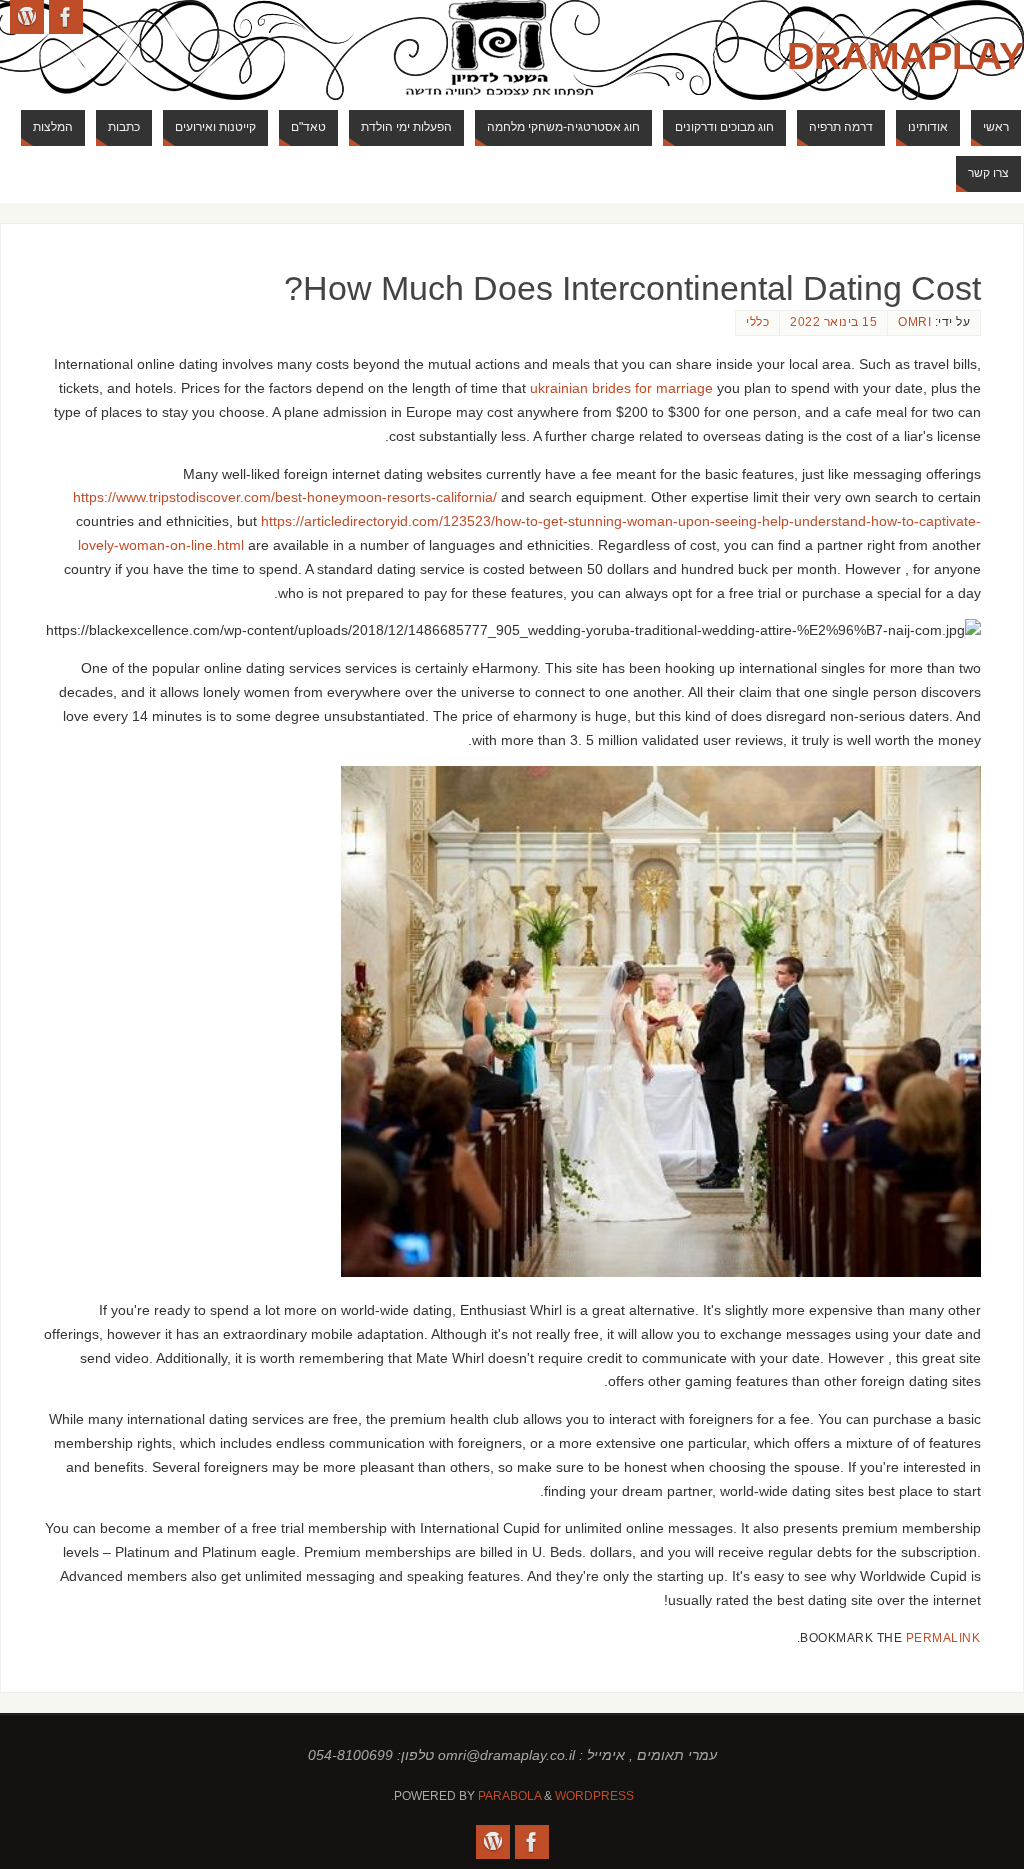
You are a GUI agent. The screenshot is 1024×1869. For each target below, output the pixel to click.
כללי (757, 322)
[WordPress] (27, 17)
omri (914, 322)
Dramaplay (905, 56)
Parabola (509, 1796)
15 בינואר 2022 (833, 322)
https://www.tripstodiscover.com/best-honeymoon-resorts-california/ (285, 497)
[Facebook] (66, 17)
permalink (943, 1638)
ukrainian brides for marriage (621, 388)
